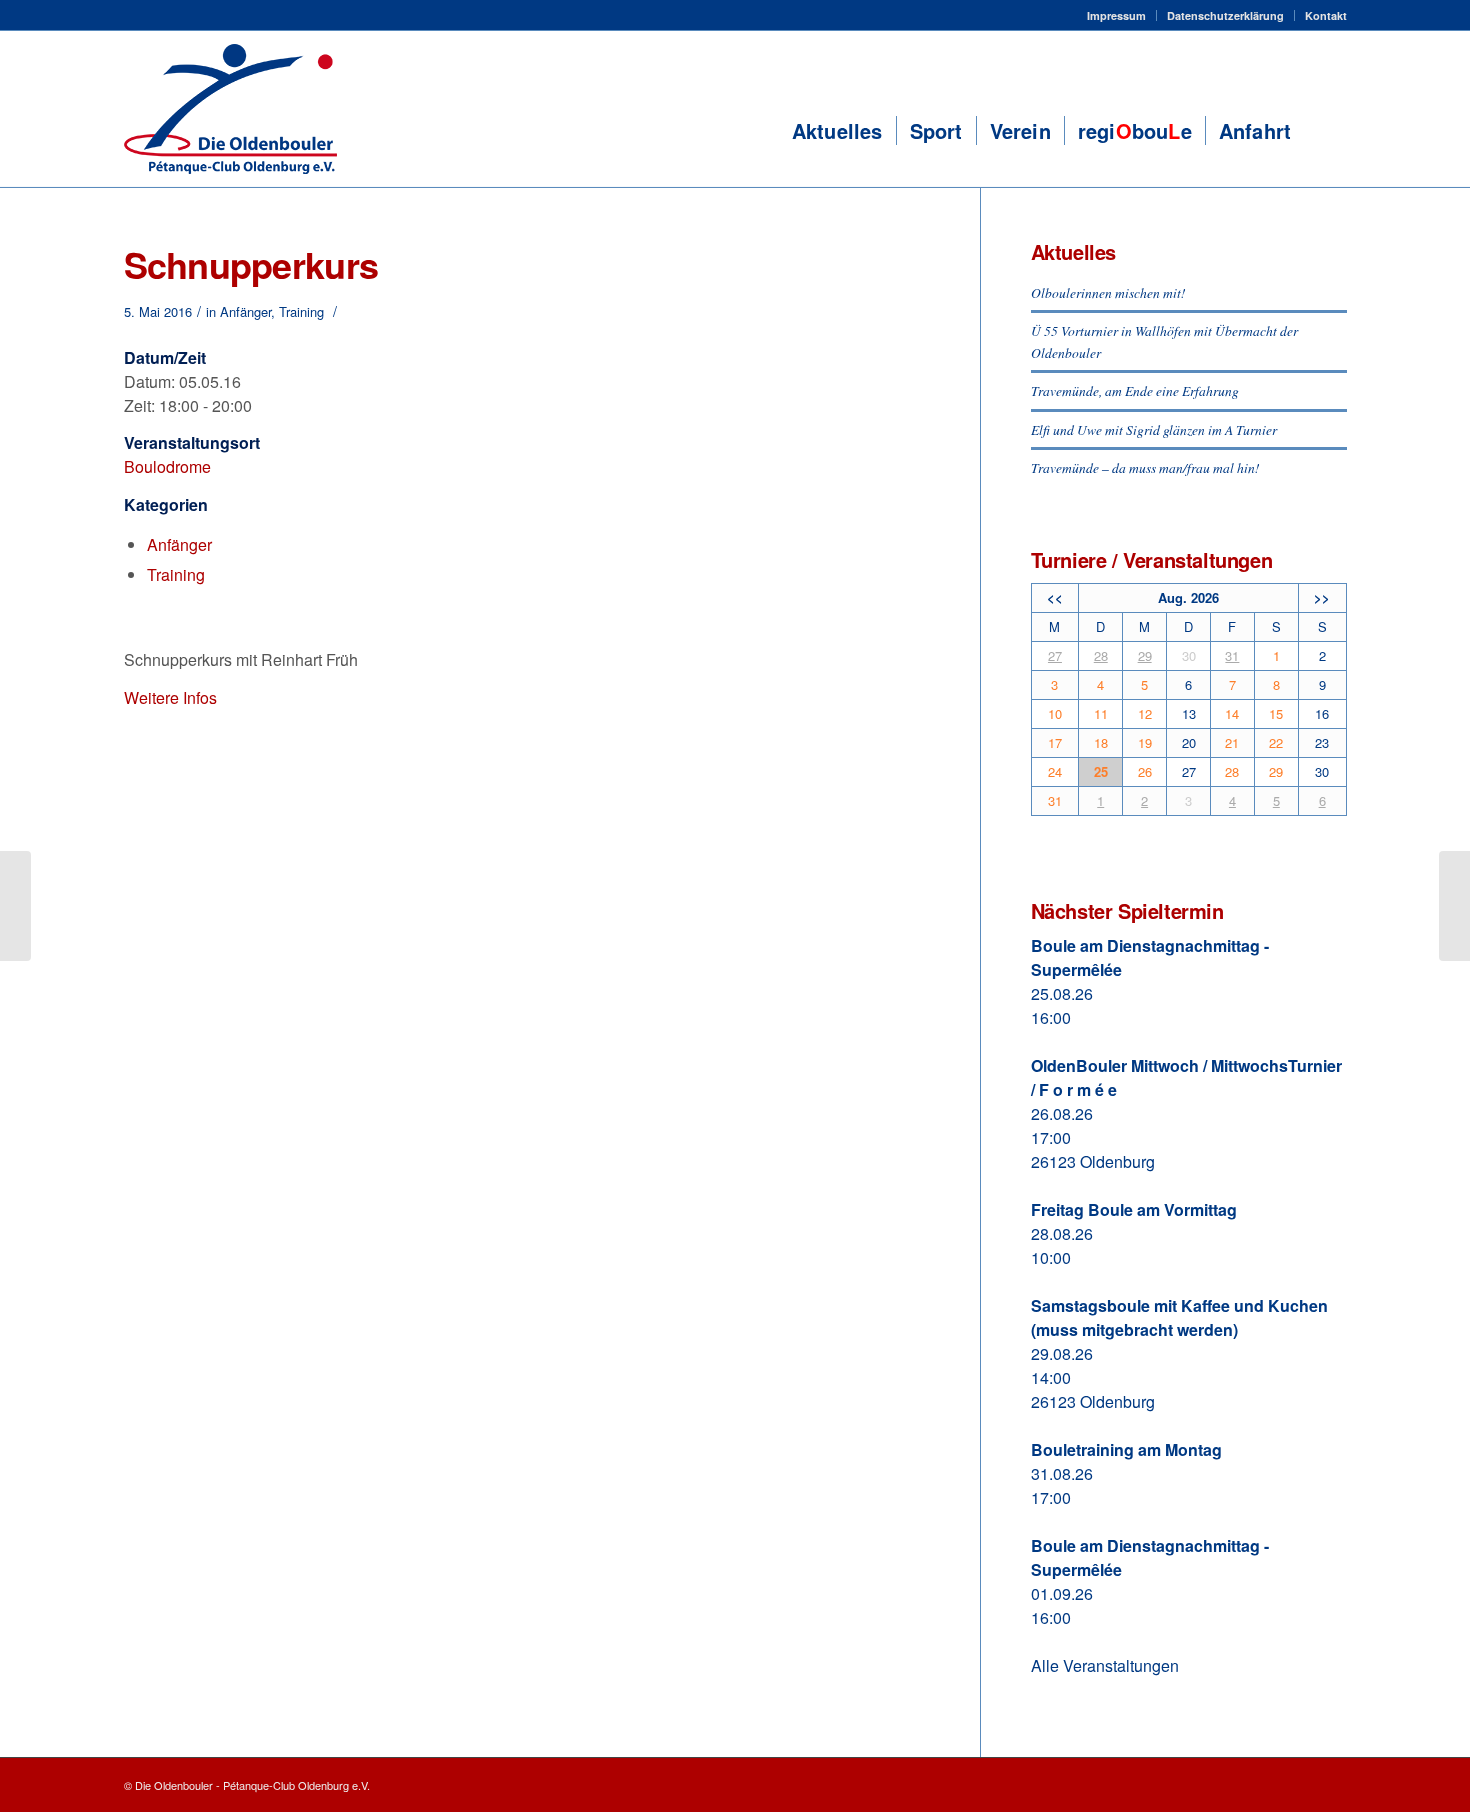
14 (1232, 713)
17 (1055, 742)
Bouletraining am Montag (1126, 1449)
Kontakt (1326, 15)
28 (1101, 655)
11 (1101, 713)
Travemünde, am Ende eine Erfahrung (1135, 390)
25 (1101, 771)
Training (301, 311)
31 (1232, 655)
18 (1101, 742)
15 (1276, 713)
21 (1232, 742)
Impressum (1116, 15)
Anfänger (245, 311)
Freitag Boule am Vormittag (1134, 1209)
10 (1055, 713)
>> (1322, 597)
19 (1145, 742)
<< (1055, 597)
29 (1145, 655)
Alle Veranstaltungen (1105, 1665)
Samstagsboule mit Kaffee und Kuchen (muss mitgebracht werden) (1179, 1317)
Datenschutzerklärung (1225, 15)
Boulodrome (167, 466)
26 (1145, 771)
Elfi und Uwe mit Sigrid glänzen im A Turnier (1154, 429)
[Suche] (1325, 131)
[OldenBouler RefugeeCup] (15, 906)
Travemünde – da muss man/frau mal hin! (1145, 467)
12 (1145, 713)
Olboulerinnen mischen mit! (1108, 292)
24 (1055, 771)
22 (1276, 742)
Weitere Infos (170, 697)
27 (1055, 655)
